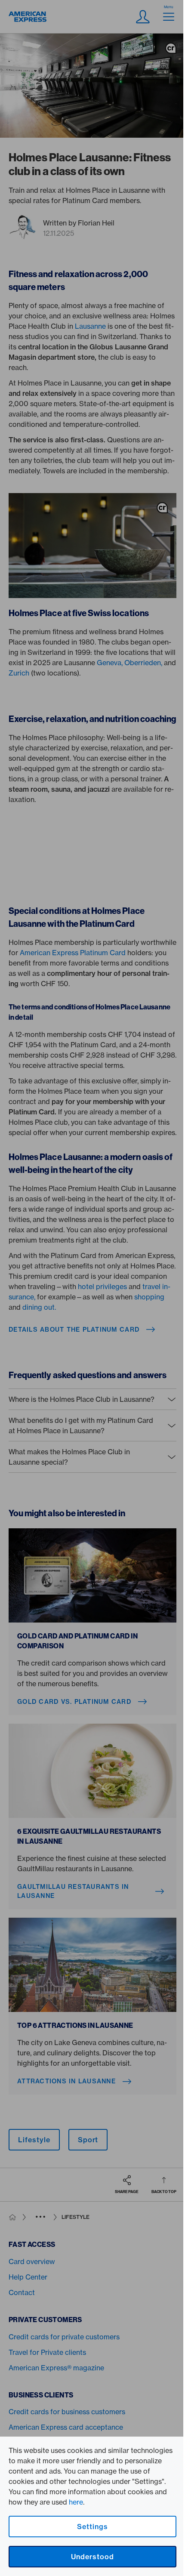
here (76, 2502)
